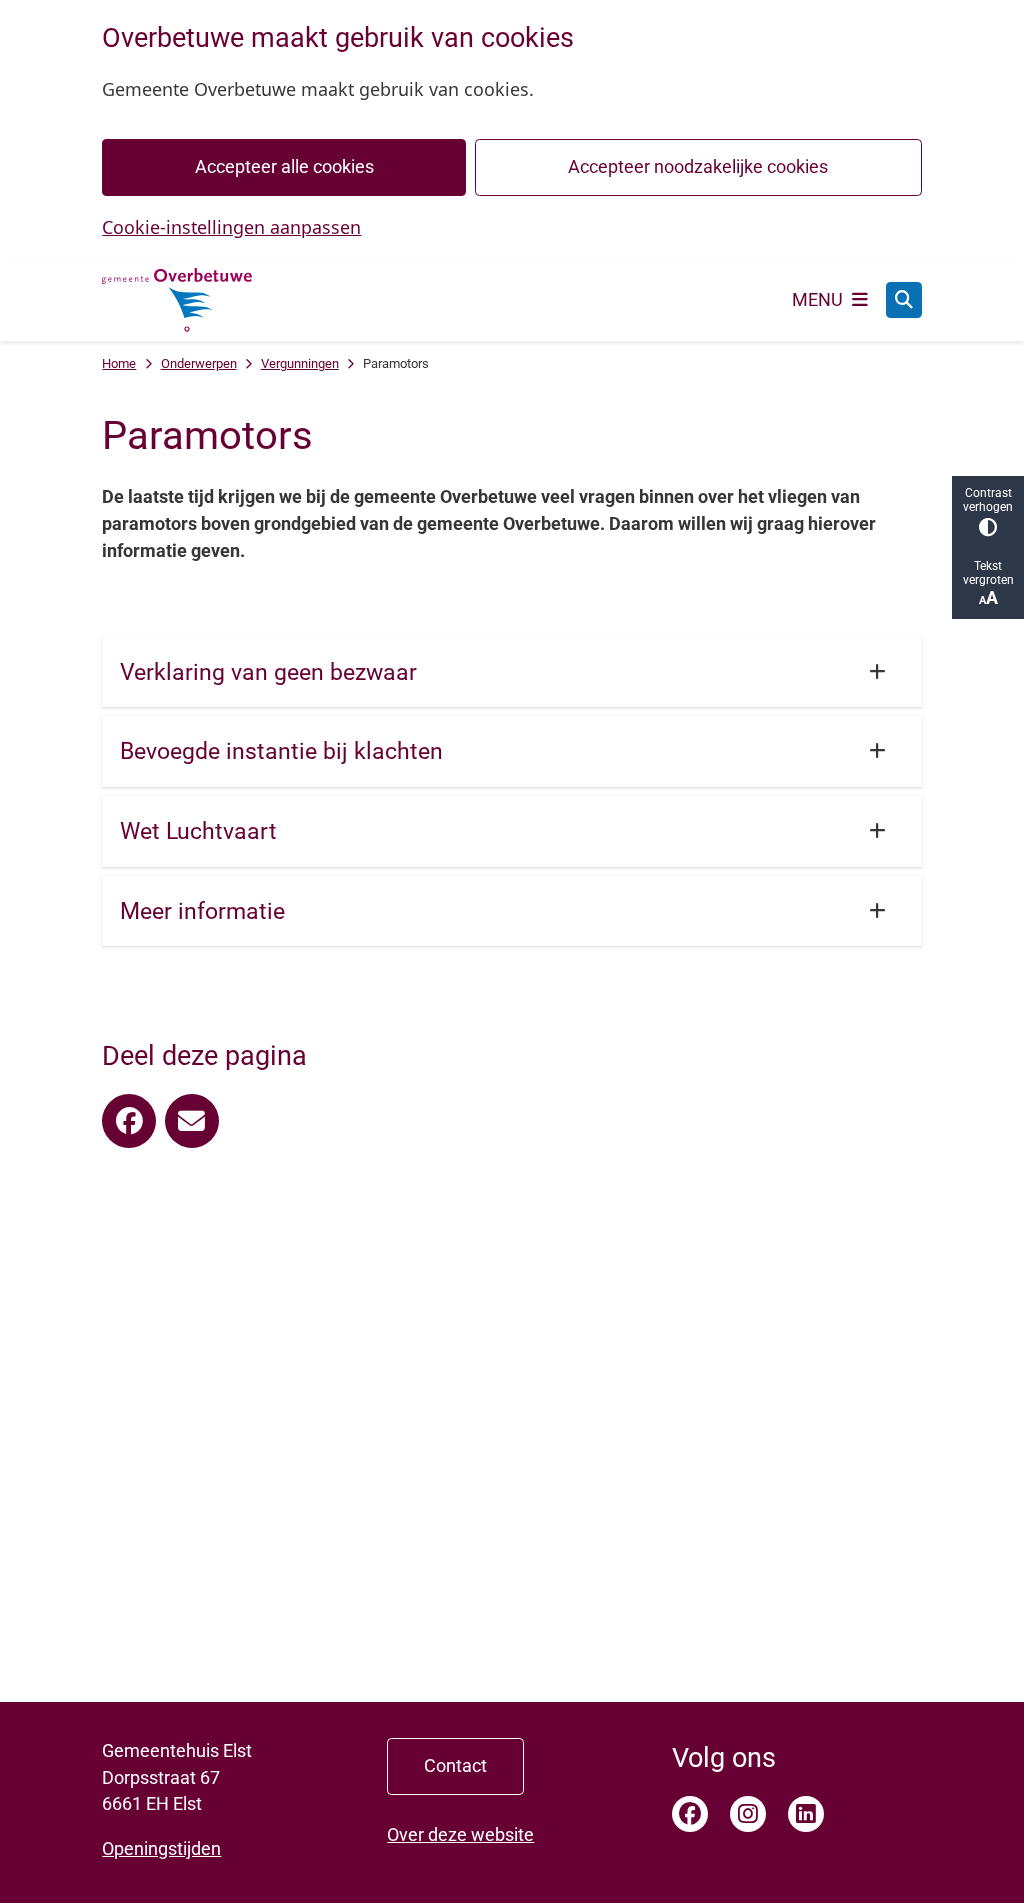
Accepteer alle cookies (284, 166)
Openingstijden (161, 1848)
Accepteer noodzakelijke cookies (698, 166)
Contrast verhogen (988, 500)
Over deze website (460, 1834)
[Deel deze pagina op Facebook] (129, 1121)
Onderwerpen (199, 363)
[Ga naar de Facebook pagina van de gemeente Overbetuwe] (690, 1814)
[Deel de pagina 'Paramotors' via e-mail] (192, 1121)
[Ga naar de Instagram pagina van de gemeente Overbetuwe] (748, 1814)
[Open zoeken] (904, 300)
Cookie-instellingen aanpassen (231, 227)
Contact (455, 1765)
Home (119, 363)
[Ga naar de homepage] (177, 300)
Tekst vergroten (988, 573)
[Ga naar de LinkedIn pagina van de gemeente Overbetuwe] (806, 1814)
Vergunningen (300, 363)
